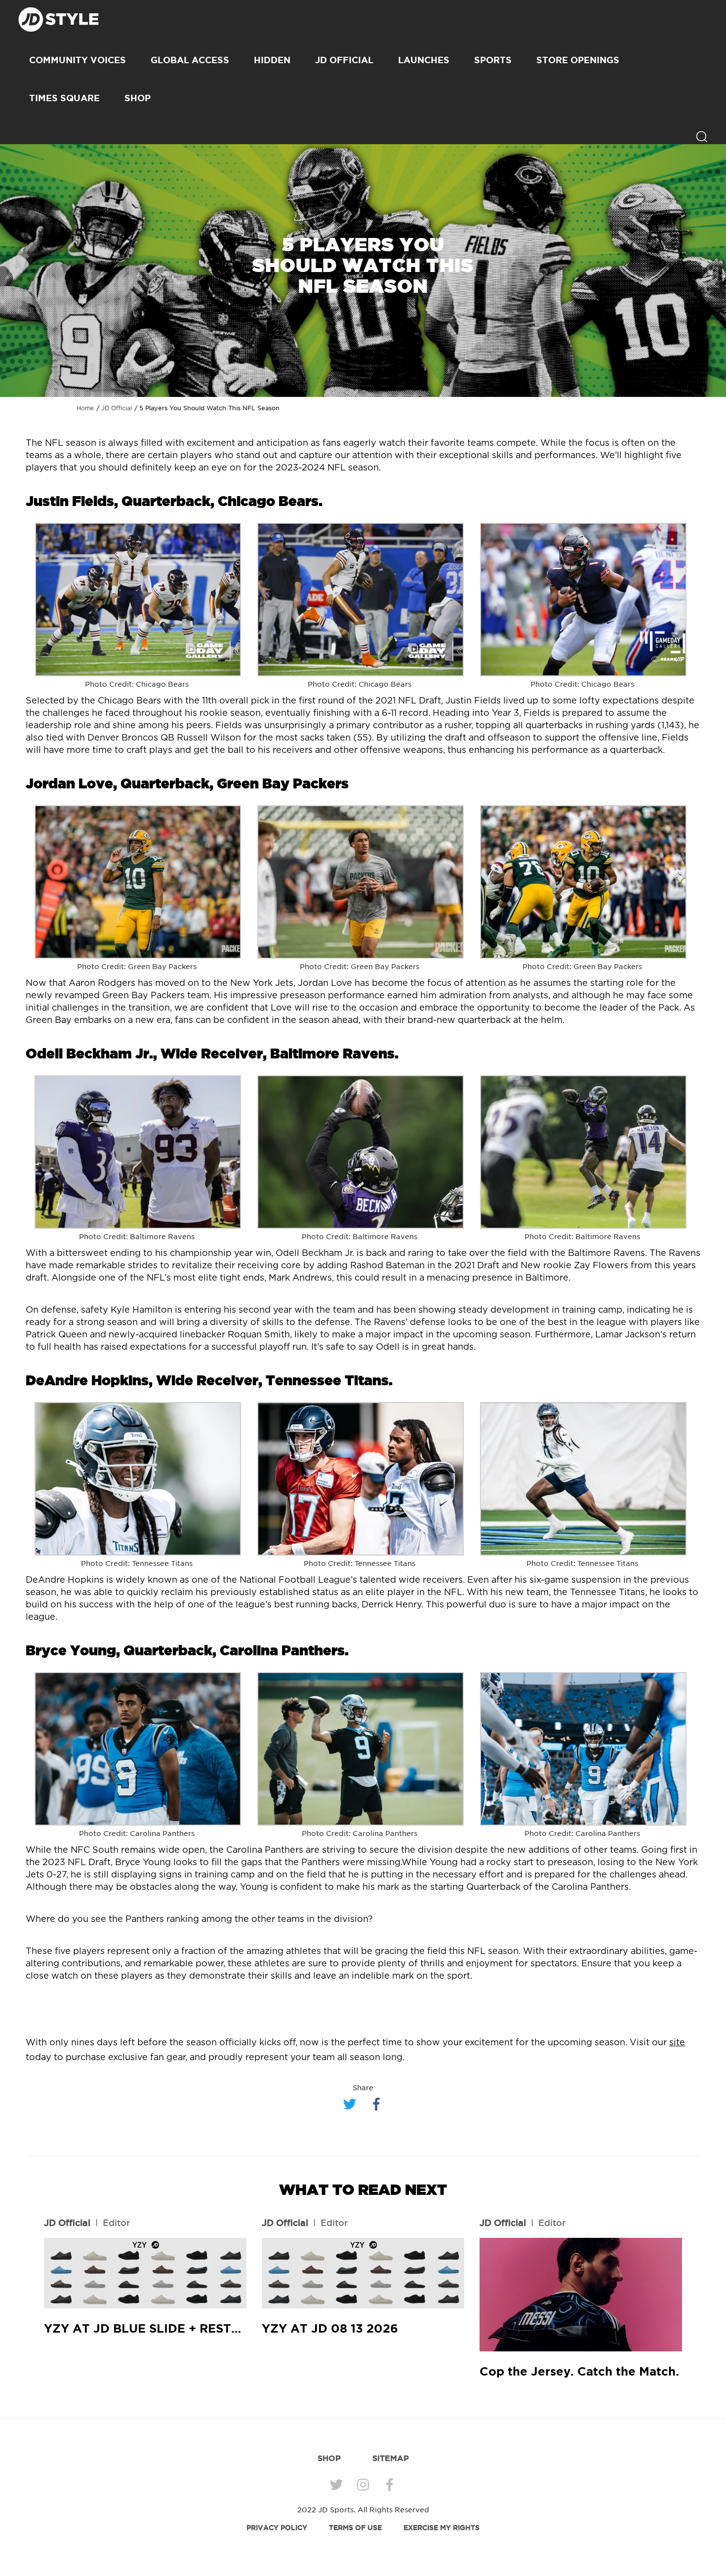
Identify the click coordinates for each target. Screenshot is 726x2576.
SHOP (138, 98)
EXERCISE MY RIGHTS (442, 2528)
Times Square (64, 98)
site (677, 2043)
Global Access (190, 60)
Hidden (272, 60)
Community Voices (78, 60)
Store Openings (578, 60)
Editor (116, 2223)
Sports (493, 60)
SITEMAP (391, 2458)
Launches (424, 60)
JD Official (344, 60)
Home (85, 408)
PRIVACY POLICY (277, 2528)
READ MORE (145, 2273)
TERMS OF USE (355, 2528)
